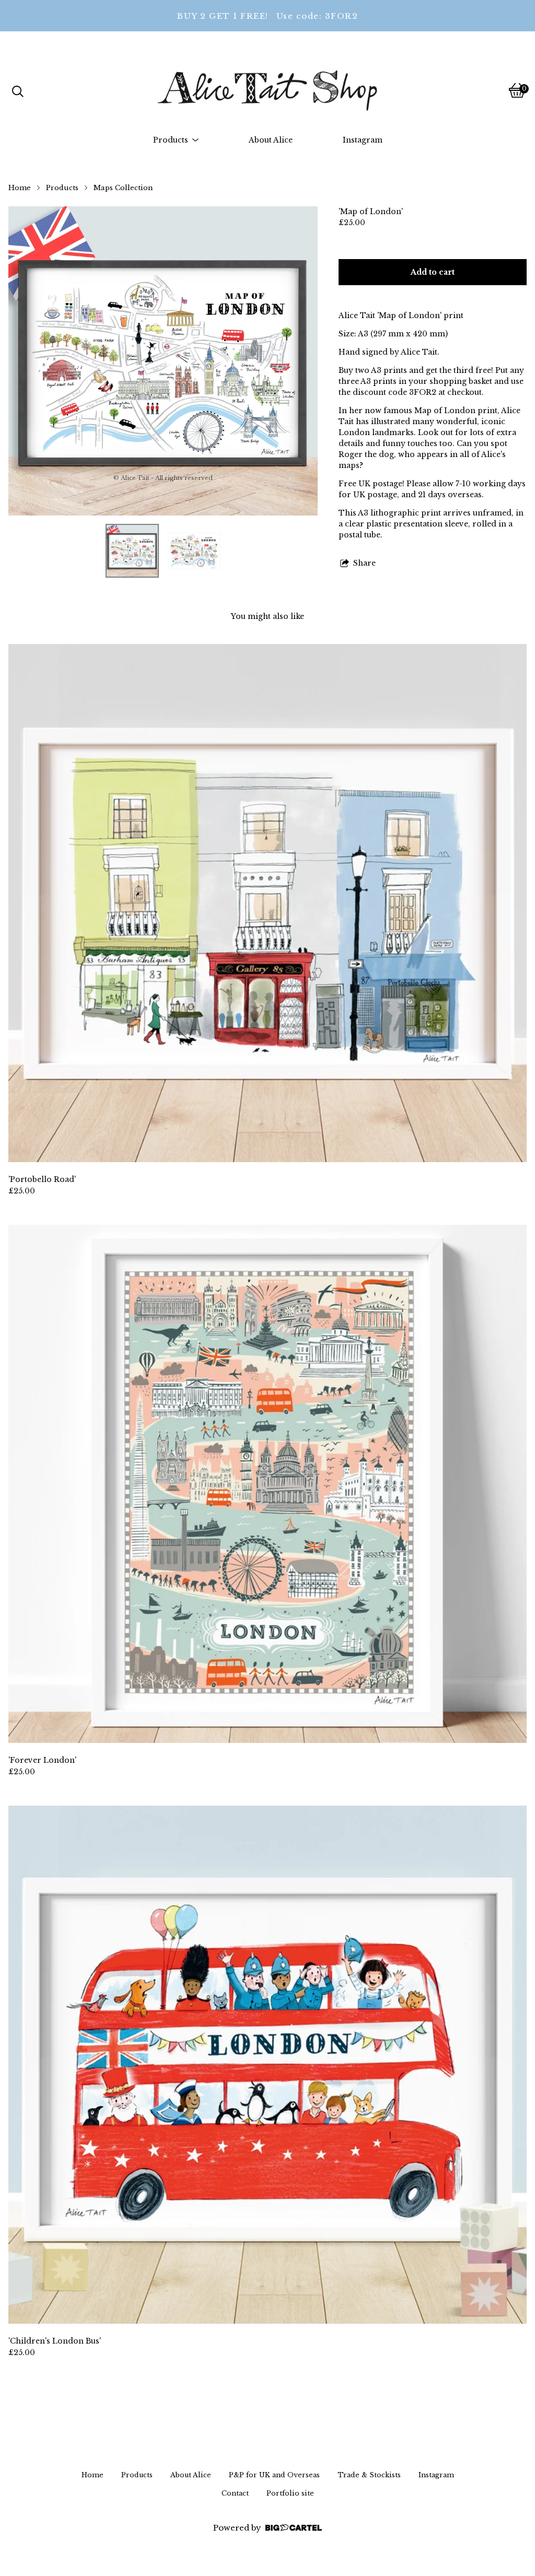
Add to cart (433, 272)
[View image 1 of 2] (132, 551)
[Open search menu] (18, 90)
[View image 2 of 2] (194, 551)
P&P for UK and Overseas (274, 2475)
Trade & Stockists (369, 2475)
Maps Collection (123, 188)
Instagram (363, 140)
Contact (235, 2493)
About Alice (271, 140)
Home (20, 188)
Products (62, 188)
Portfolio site (290, 2493)
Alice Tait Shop (217, 91)
